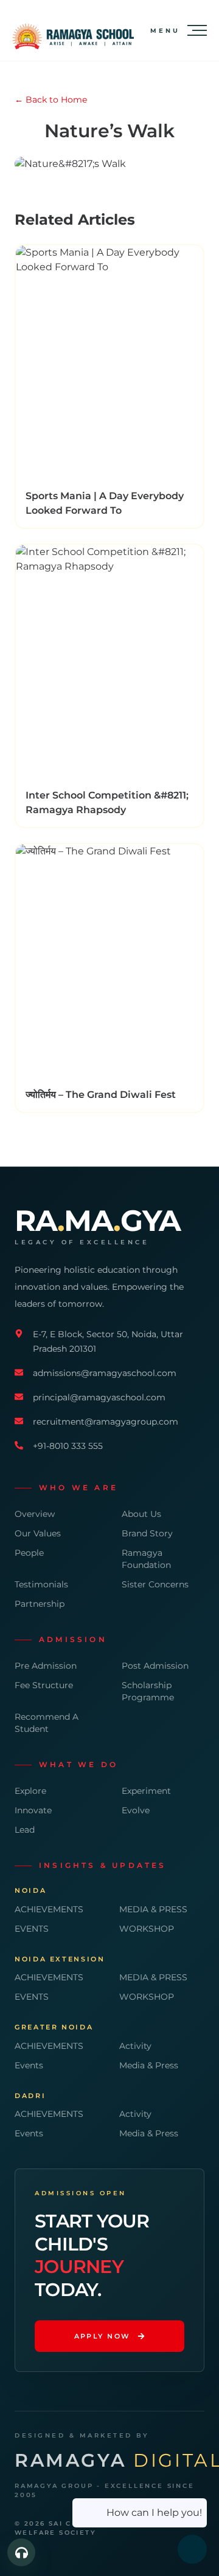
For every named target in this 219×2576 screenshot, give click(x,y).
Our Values (38, 1533)
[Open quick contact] (21, 2552)
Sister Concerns (155, 1584)
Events (29, 2065)
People (29, 1553)
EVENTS (32, 1929)
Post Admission (155, 1666)
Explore (30, 1791)
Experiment (146, 1791)
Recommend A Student (47, 1723)
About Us (141, 1514)
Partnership (40, 1604)
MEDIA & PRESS (153, 1909)
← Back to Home (51, 100)
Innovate (33, 1810)
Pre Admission (46, 1666)
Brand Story (147, 1533)
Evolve (136, 1810)
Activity (135, 2046)
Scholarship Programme (148, 1691)
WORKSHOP (147, 1929)
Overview (35, 1514)
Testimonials (41, 1584)
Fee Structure (44, 1685)
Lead (25, 1830)
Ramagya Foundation (146, 1559)
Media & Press (149, 2065)
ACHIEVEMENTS (49, 1909)
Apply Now (103, 2336)
